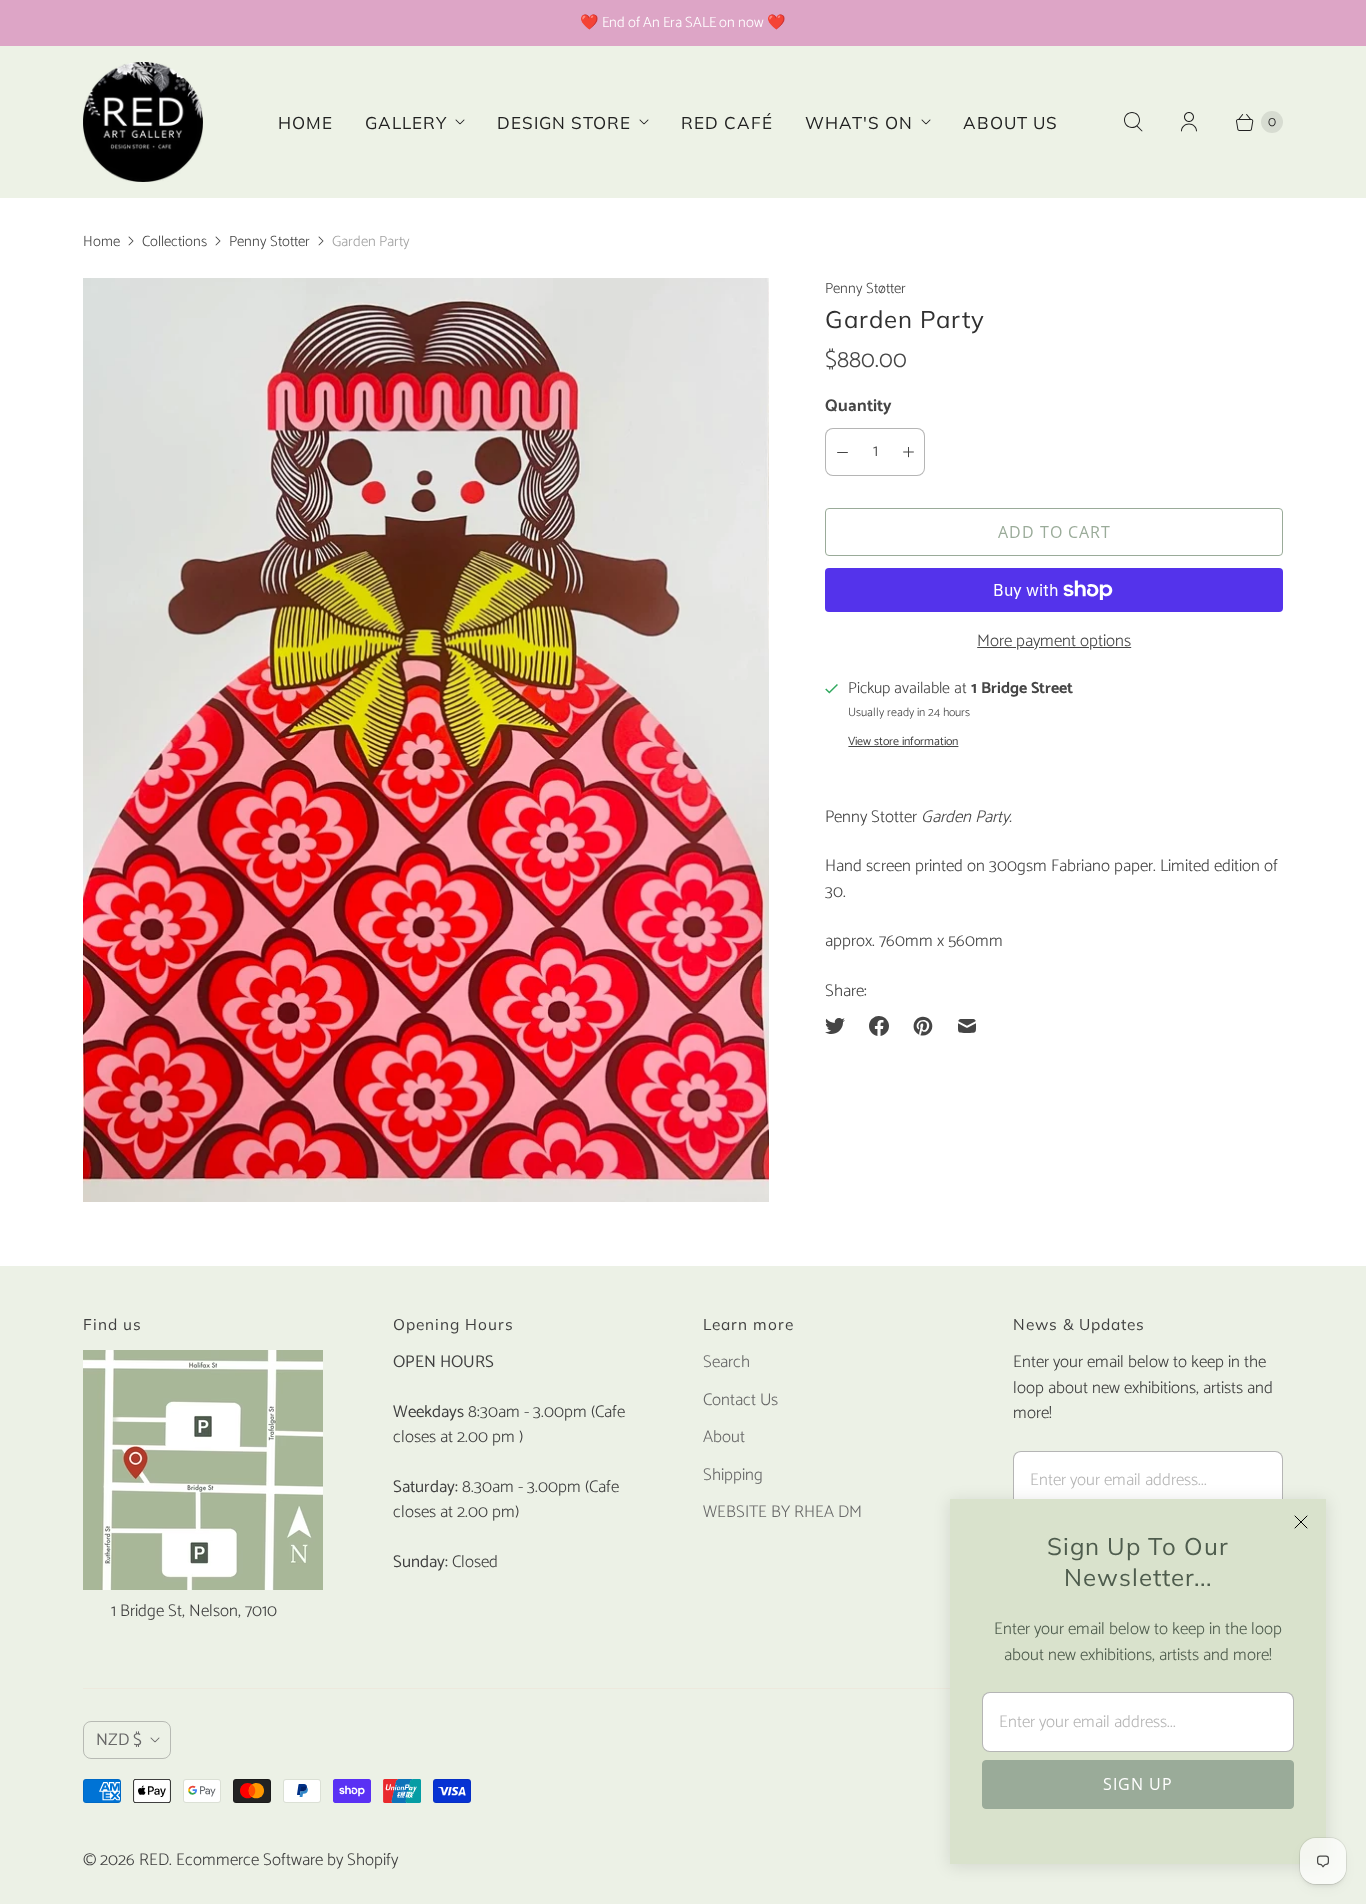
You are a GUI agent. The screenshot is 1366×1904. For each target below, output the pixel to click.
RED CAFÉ (727, 122)
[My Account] (1189, 122)
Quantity (858, 406)
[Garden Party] (426, 740)
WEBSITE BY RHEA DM (782, 1512)
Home (101, 242)
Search (726, 1362)
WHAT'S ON (859, 122)
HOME (305, 122)
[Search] (1133, 122)
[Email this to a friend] (967, 1026)
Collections (174, 242)
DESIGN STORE (564, 122)
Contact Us (740, 1400)
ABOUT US (1010, 122)
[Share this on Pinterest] (923, 1026)
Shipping (733, 1475)
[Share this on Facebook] (879, 1026)
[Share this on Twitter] (841, 1026)
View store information (903, 742)
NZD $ (119, 1740)
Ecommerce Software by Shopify (287, 1860)
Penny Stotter (269, 242)
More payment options (1054, 642)
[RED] (143, 122)
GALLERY (406, 122)
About (724, 1437)
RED (154, 1860)
